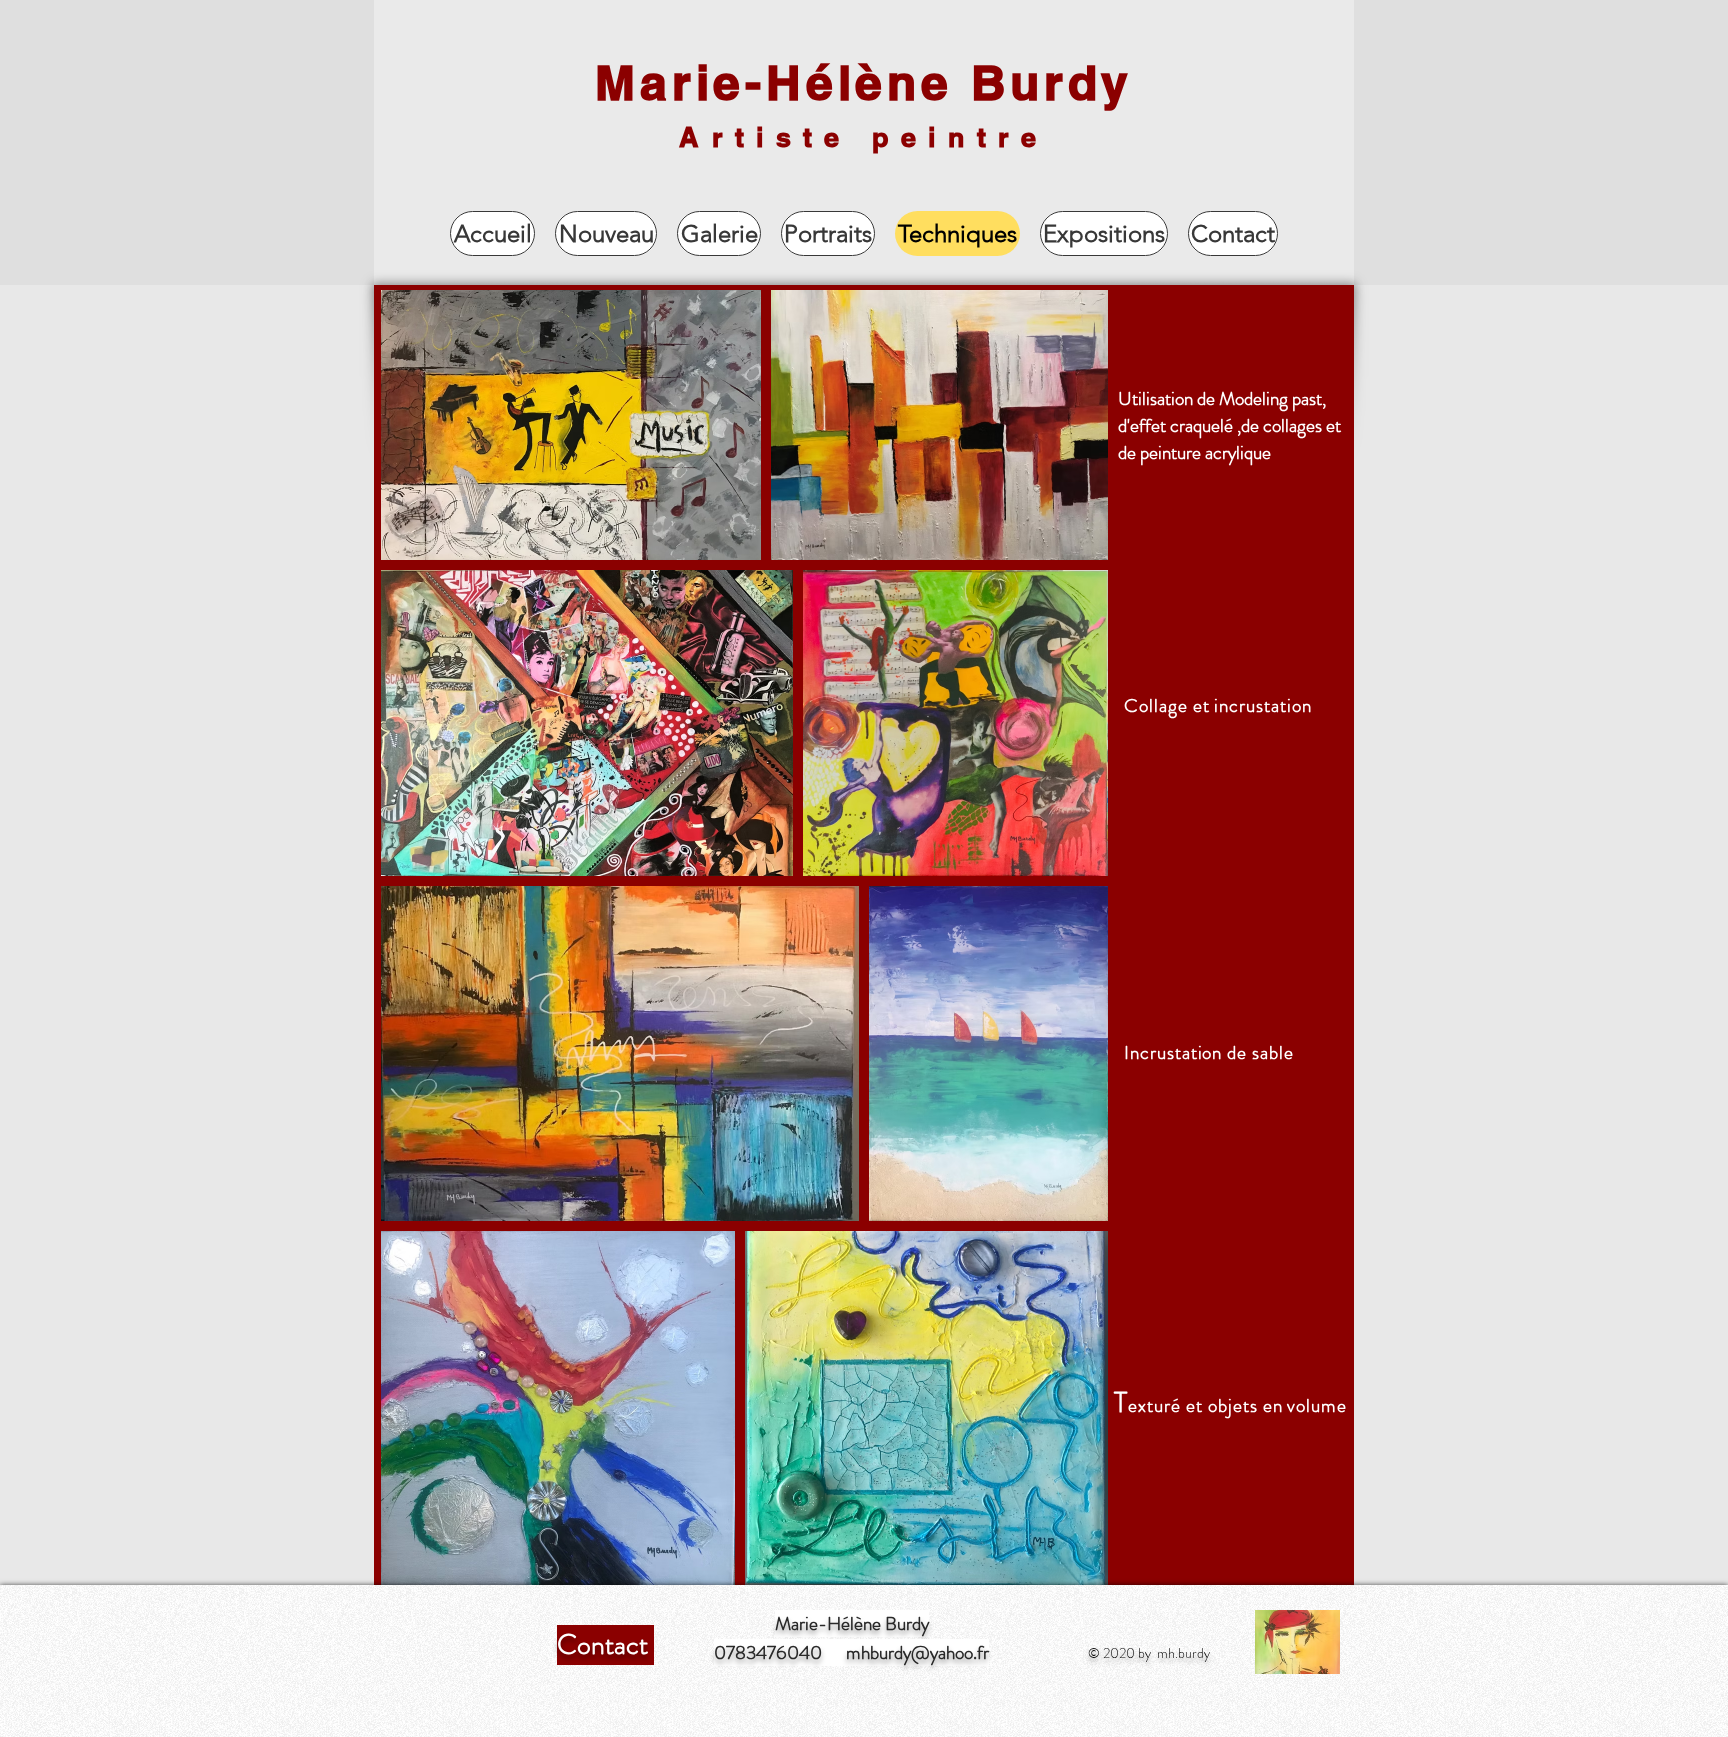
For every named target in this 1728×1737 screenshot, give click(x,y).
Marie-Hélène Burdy (863, 82)
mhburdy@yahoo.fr (917, 1652)
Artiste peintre (863, 137)
